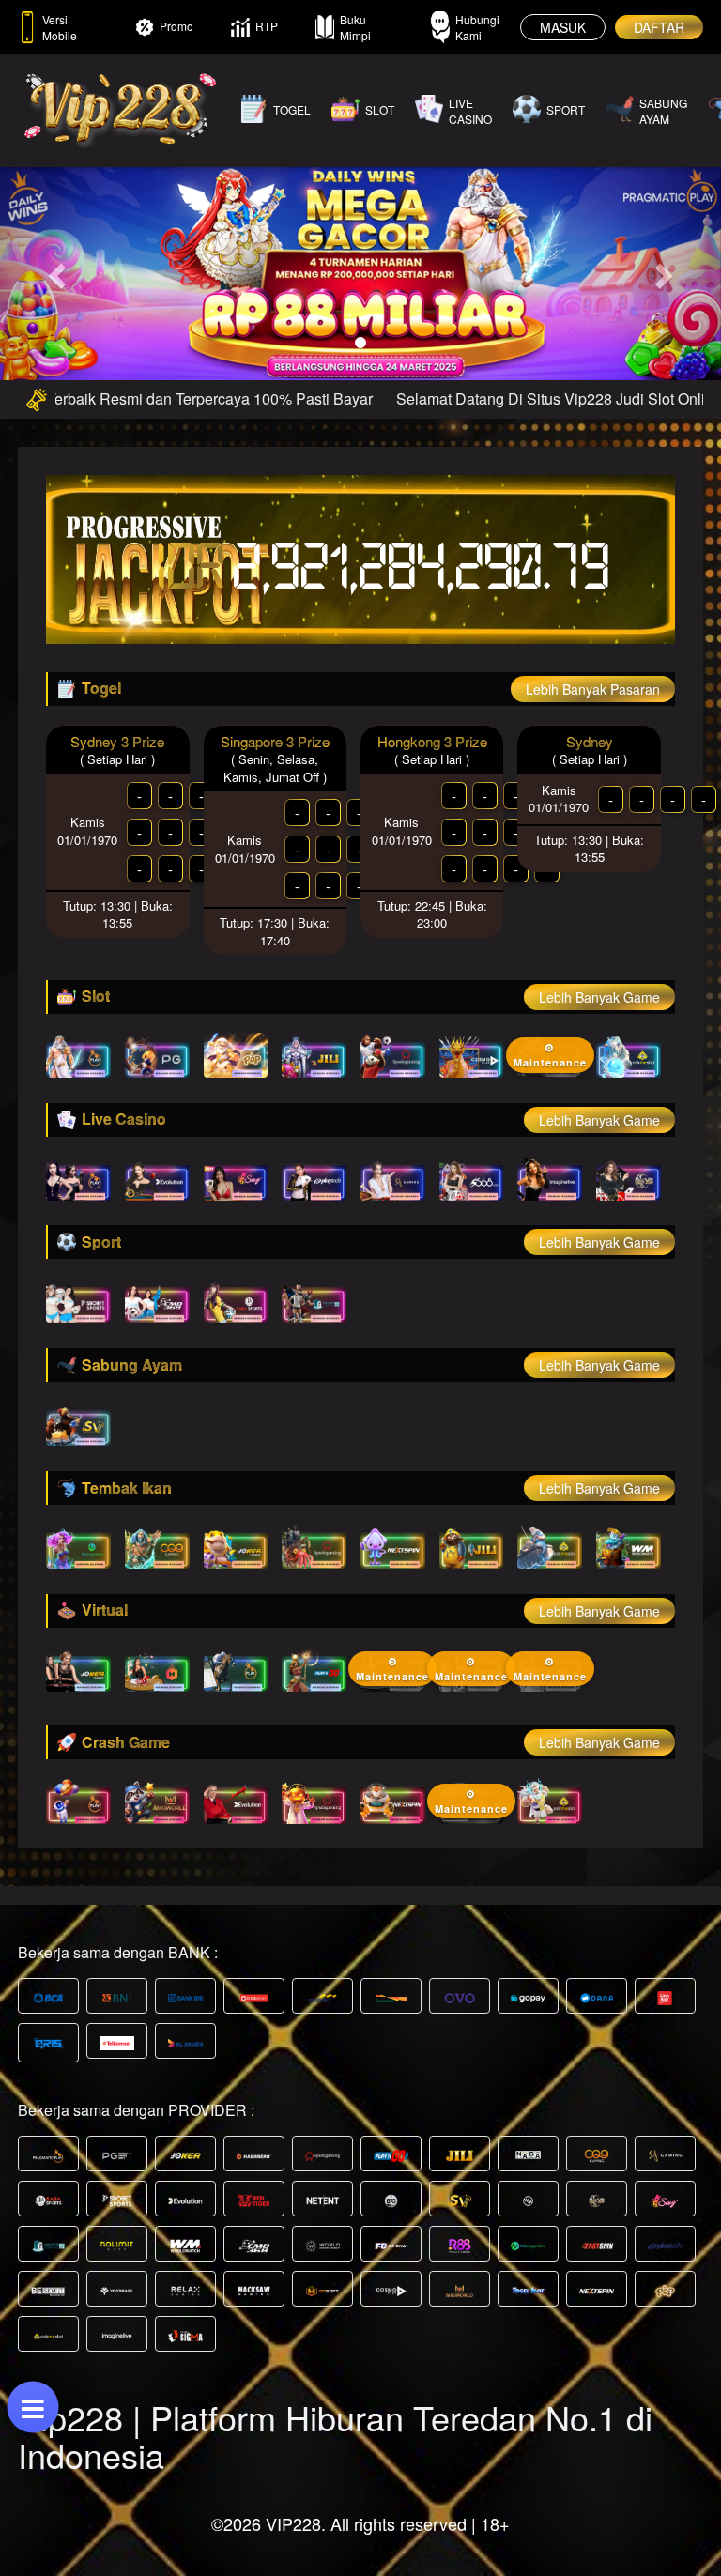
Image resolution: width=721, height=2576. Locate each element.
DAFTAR (659, 27)
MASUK (563, 27)
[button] (54, 270)
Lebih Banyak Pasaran (593, 689)
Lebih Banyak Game (599, 997)
